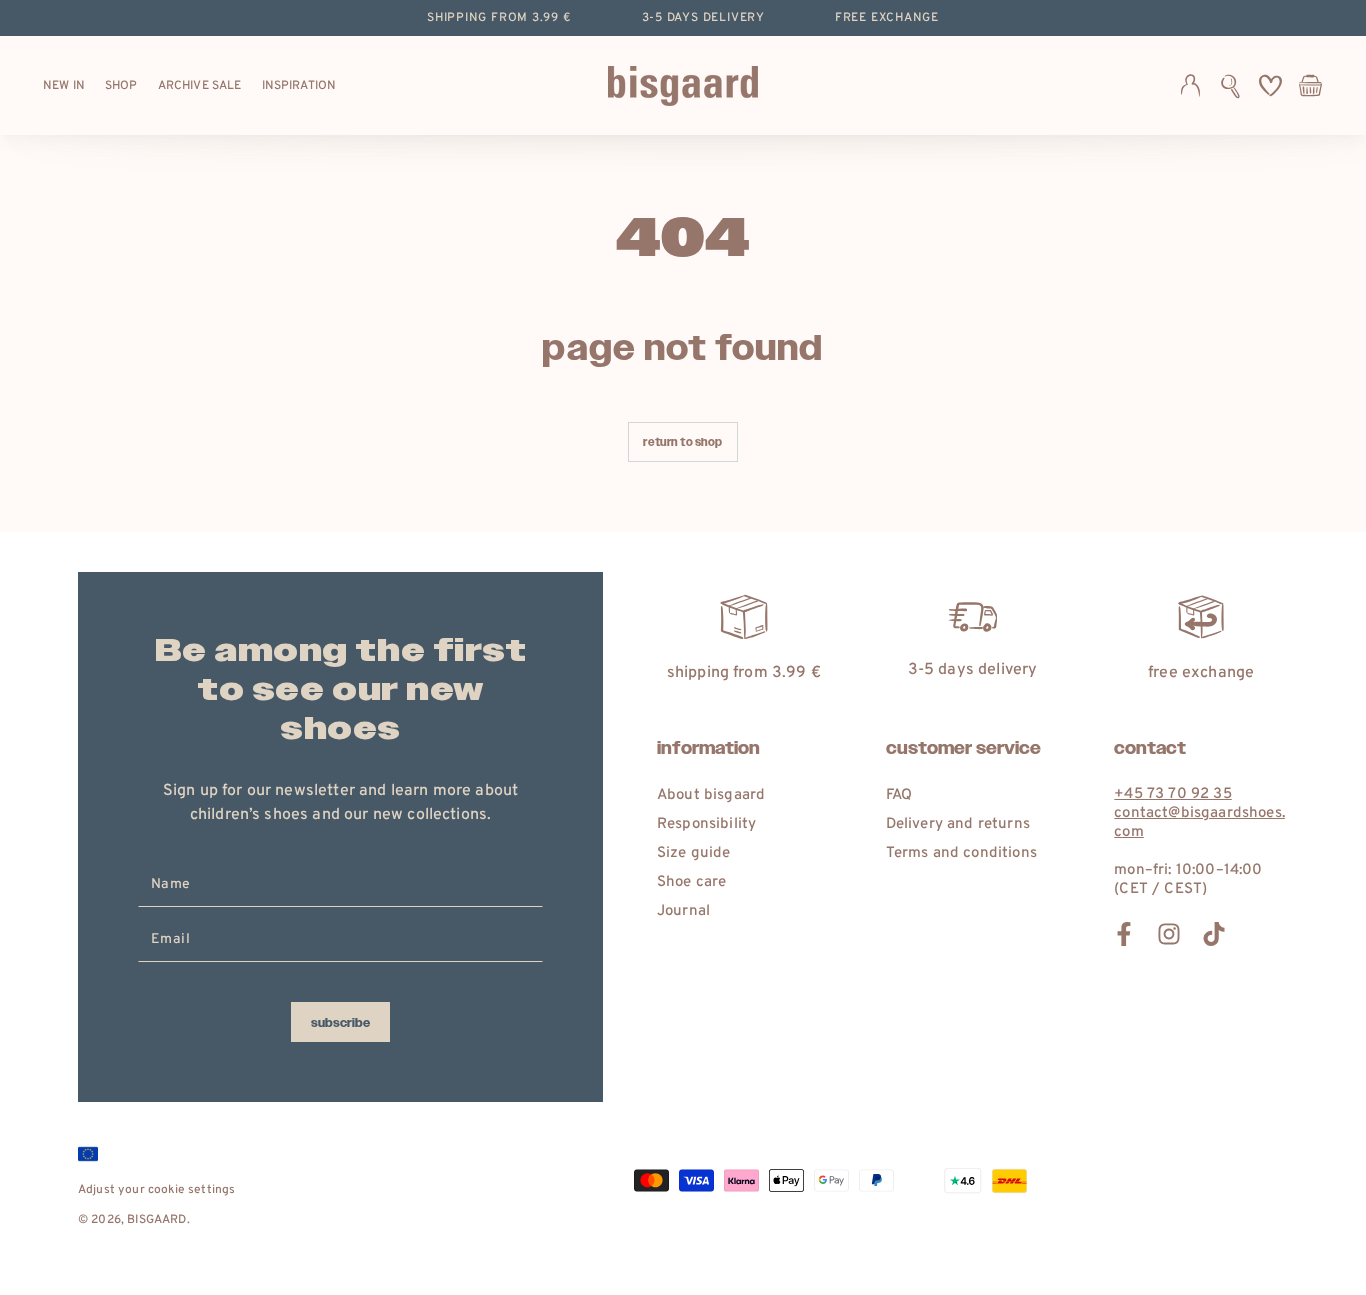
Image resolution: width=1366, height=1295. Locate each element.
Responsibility (706, 824)
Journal (683, 911)
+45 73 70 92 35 (1172, 794)
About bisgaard (711, 795)
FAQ (899, 795)
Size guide (694, 853)
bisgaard (156, 1220)
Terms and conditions (961, 853)
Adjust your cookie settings (156, 1190)
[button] (1230, 86)
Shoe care (691, 882)
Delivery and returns (958, 824)
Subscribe (340, 1023)
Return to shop (682, 442)
